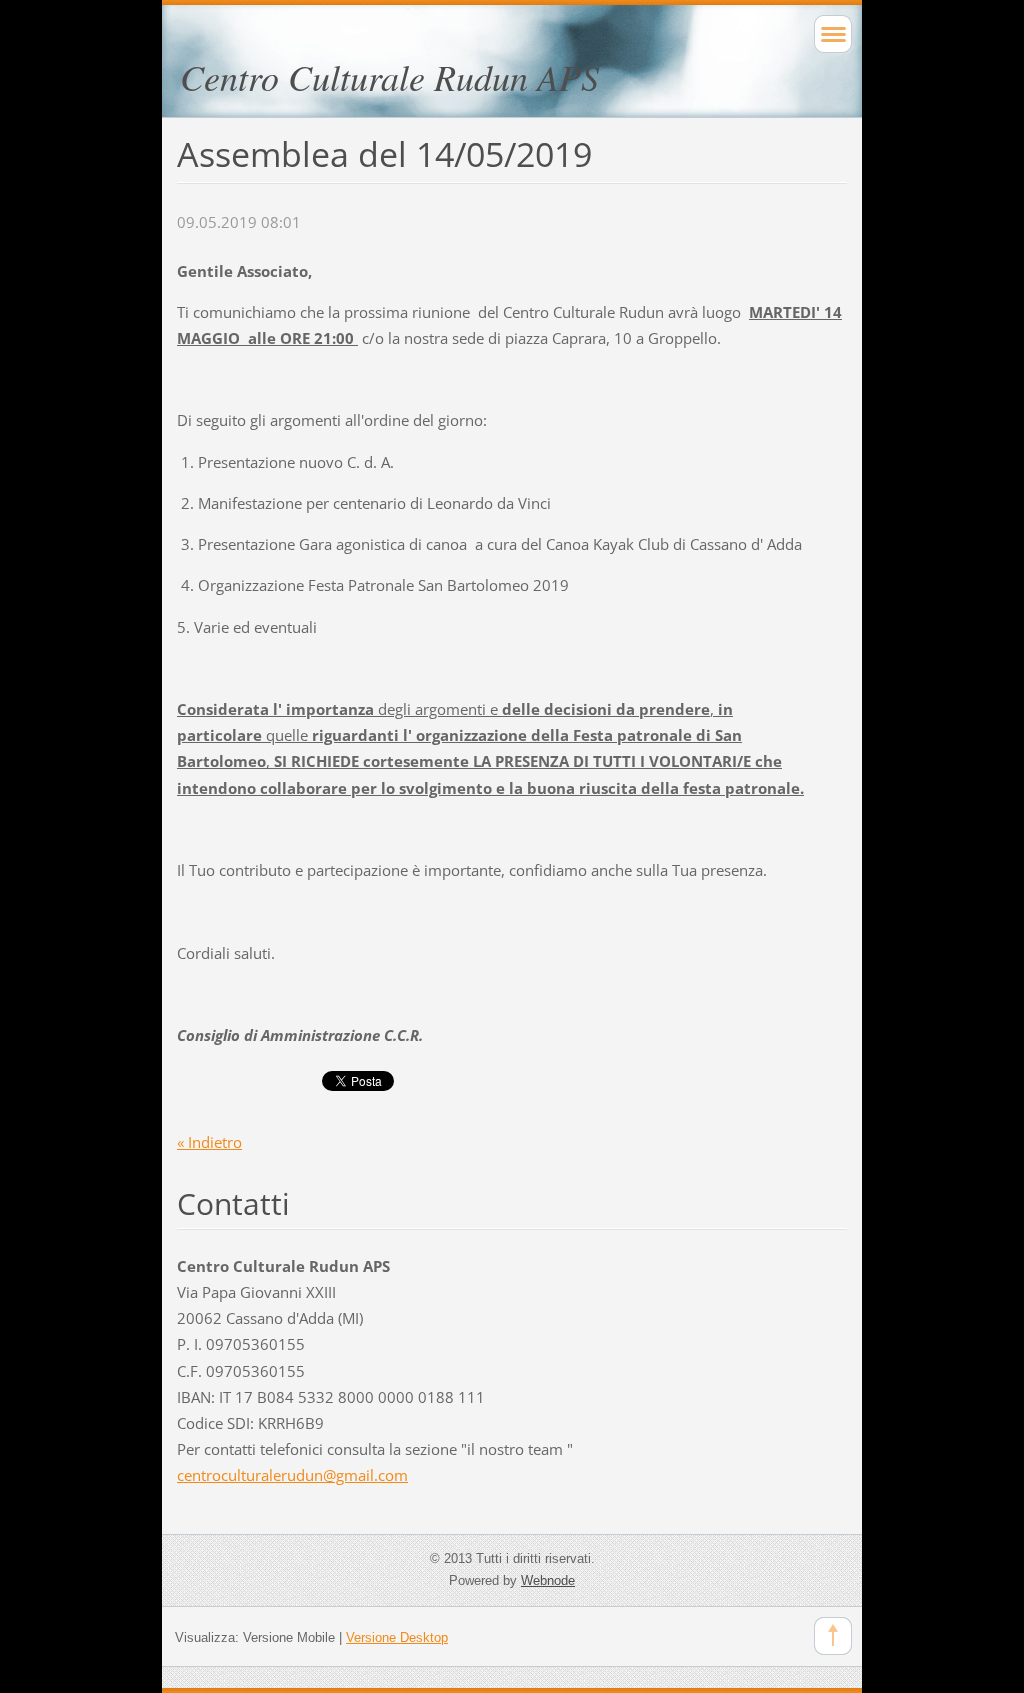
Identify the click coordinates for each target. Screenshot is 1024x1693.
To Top (833, 1636)
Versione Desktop (397, 1637)
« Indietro (209, 1142)
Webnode (548, 1580)
